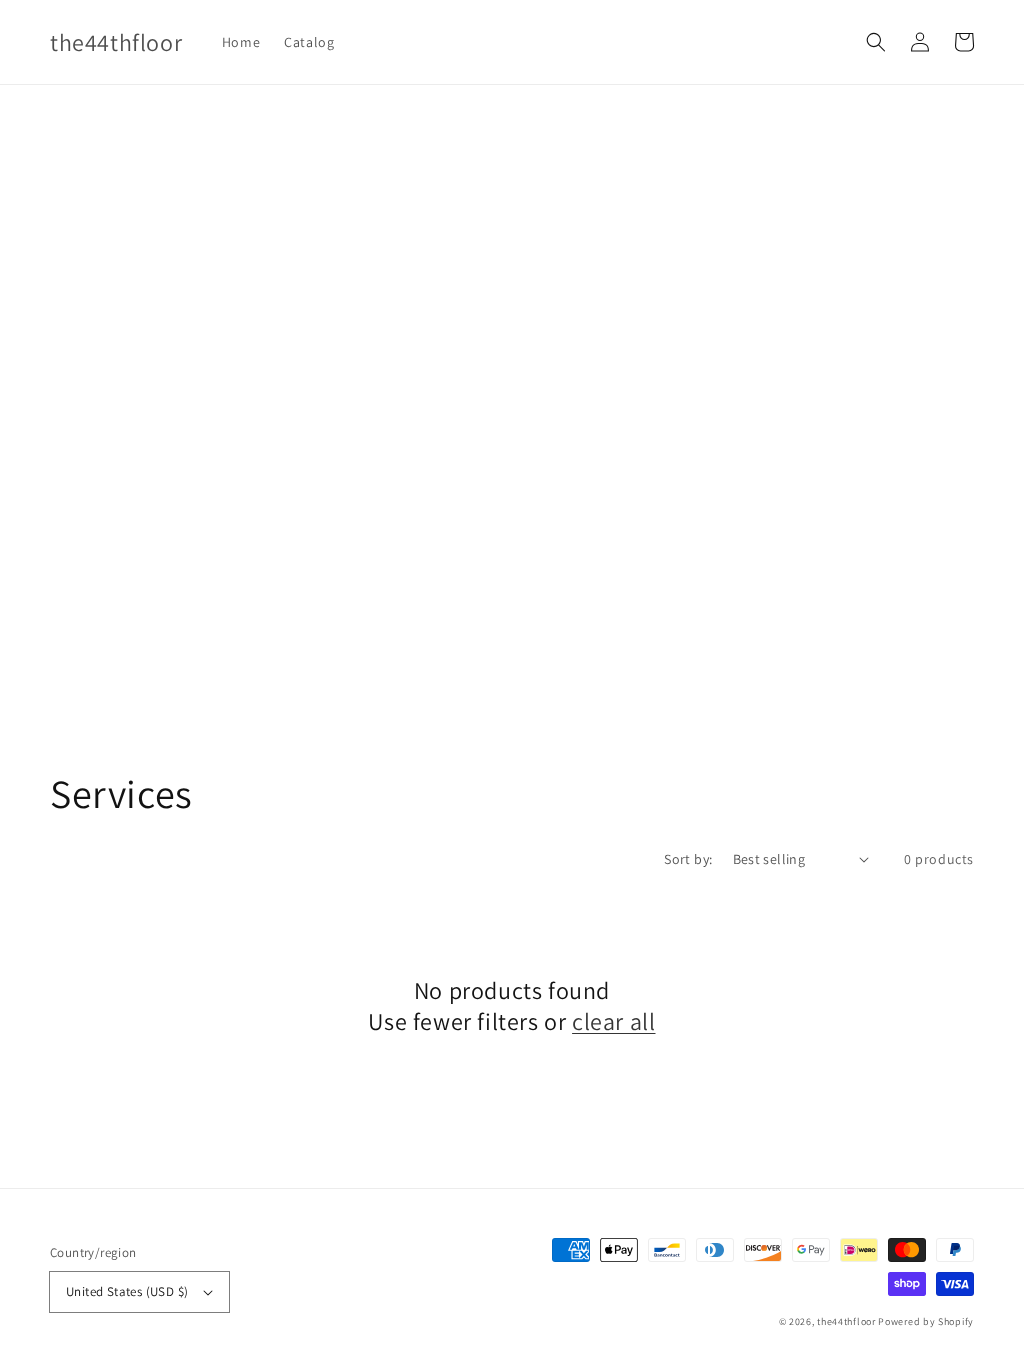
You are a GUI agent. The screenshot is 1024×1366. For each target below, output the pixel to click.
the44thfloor (846, 1321)
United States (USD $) (127, 1291)
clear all (613, 1021)
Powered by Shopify (926, 1321)
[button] (876, 42)
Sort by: (688, 859)
